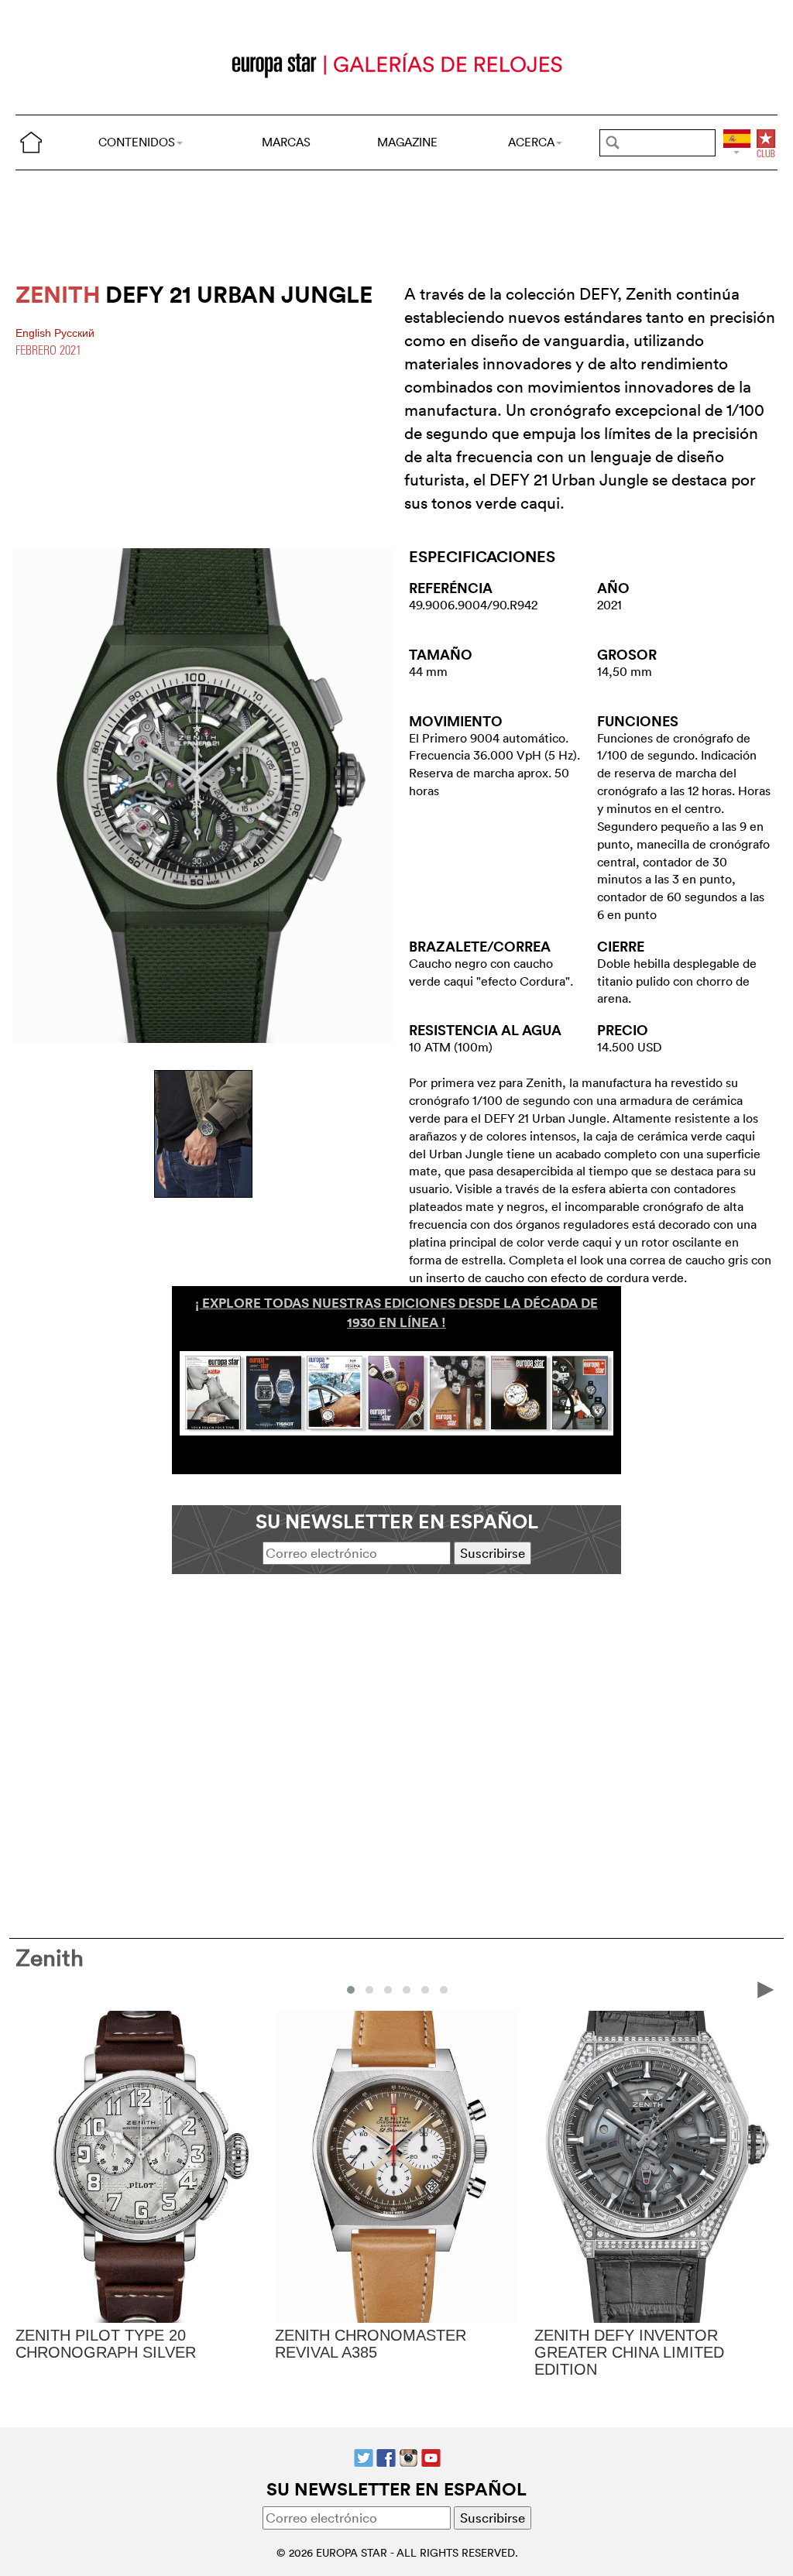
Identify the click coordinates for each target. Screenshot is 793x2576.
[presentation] (28, 1989)
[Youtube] (431, 2456)
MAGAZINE (407, 142)
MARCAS (286, 142)
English (35, 333)
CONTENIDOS (137, 142)
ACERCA (531, 142)
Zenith (50, 1958)
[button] (351, 1990)
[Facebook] (386, 2456)
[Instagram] (409, 2456)
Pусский (74, 333)
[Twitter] (364, 2456)
